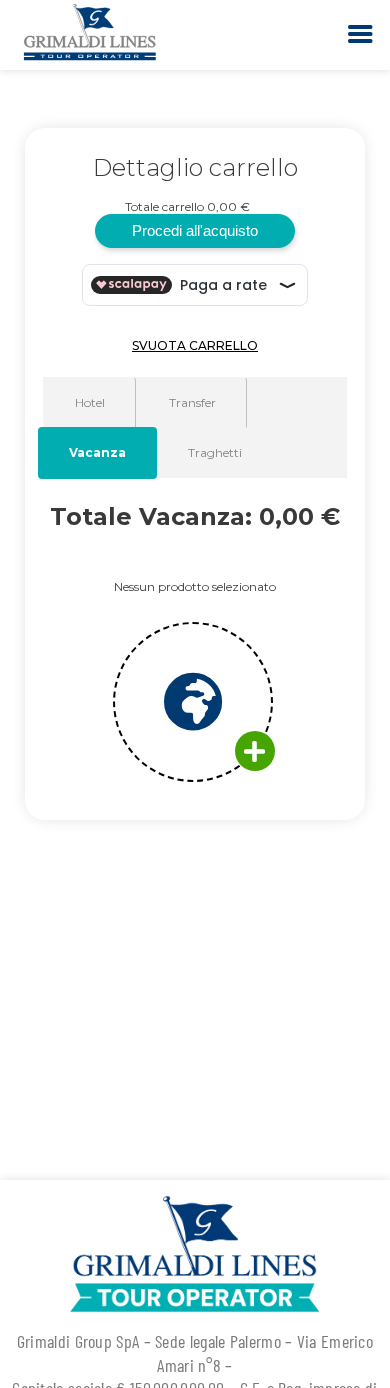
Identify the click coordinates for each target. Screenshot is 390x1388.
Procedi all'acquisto (195, 230)
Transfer (192, 402)
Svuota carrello (195, 345)
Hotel (90, 402)
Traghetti (215, 452)
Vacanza (97, 452)
